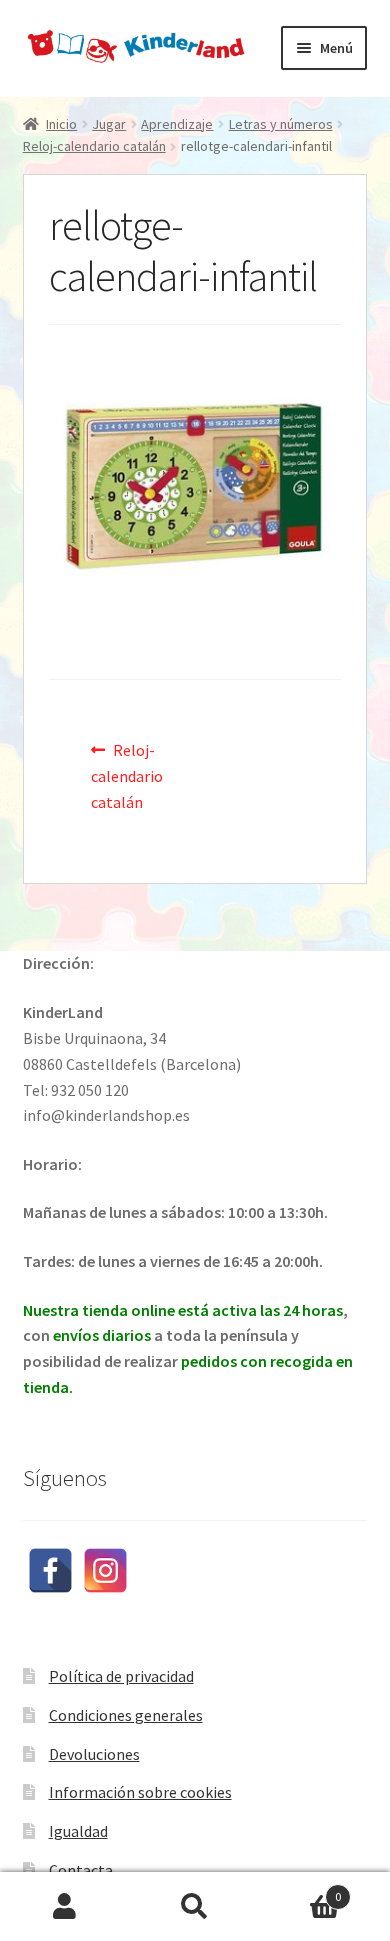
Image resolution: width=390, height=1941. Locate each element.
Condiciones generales (126, 1715)
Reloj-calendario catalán (94, 146)
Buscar (195, 1907)
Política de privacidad (121, 1676)
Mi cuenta (65, 1907)
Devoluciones (94, 1754)
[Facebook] (50, 1570)
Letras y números (281, 124)
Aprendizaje (177, 124)
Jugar (109, 124)
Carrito (300, 1889)
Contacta (81, 1870)
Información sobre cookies (140, 1792)
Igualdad (78, 1831)
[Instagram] (105, 1570)
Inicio (61, 124)
